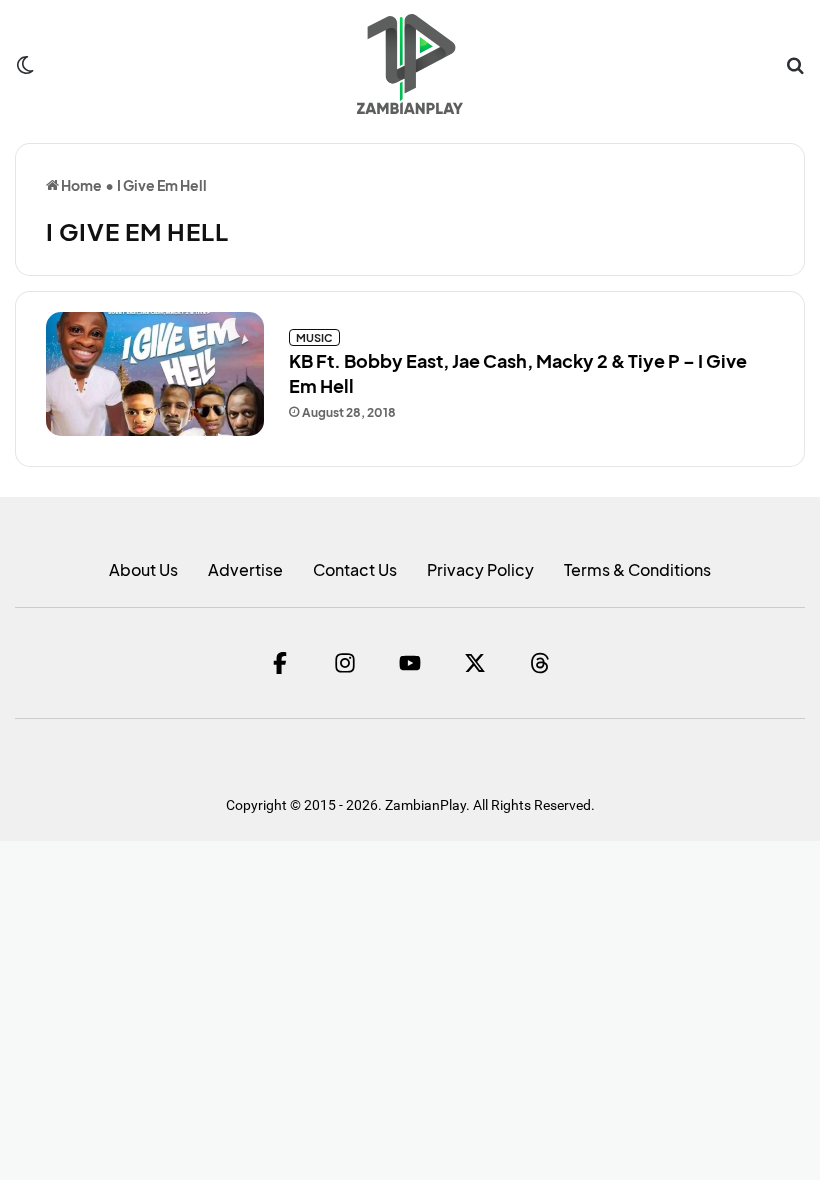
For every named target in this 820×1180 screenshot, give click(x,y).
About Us (143, 569)
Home (80, 185)
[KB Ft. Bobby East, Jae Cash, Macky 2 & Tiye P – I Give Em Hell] (155, 373)
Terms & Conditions (637, 569)
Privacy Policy (480, 569)
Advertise (245, 569)
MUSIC (314, 337)
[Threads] (540, 663)
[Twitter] (475, 663)
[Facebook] (280, 663)
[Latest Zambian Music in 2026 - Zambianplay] (409, 64)
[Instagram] (345, 663)
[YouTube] (410, 663)
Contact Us (355, 569)
